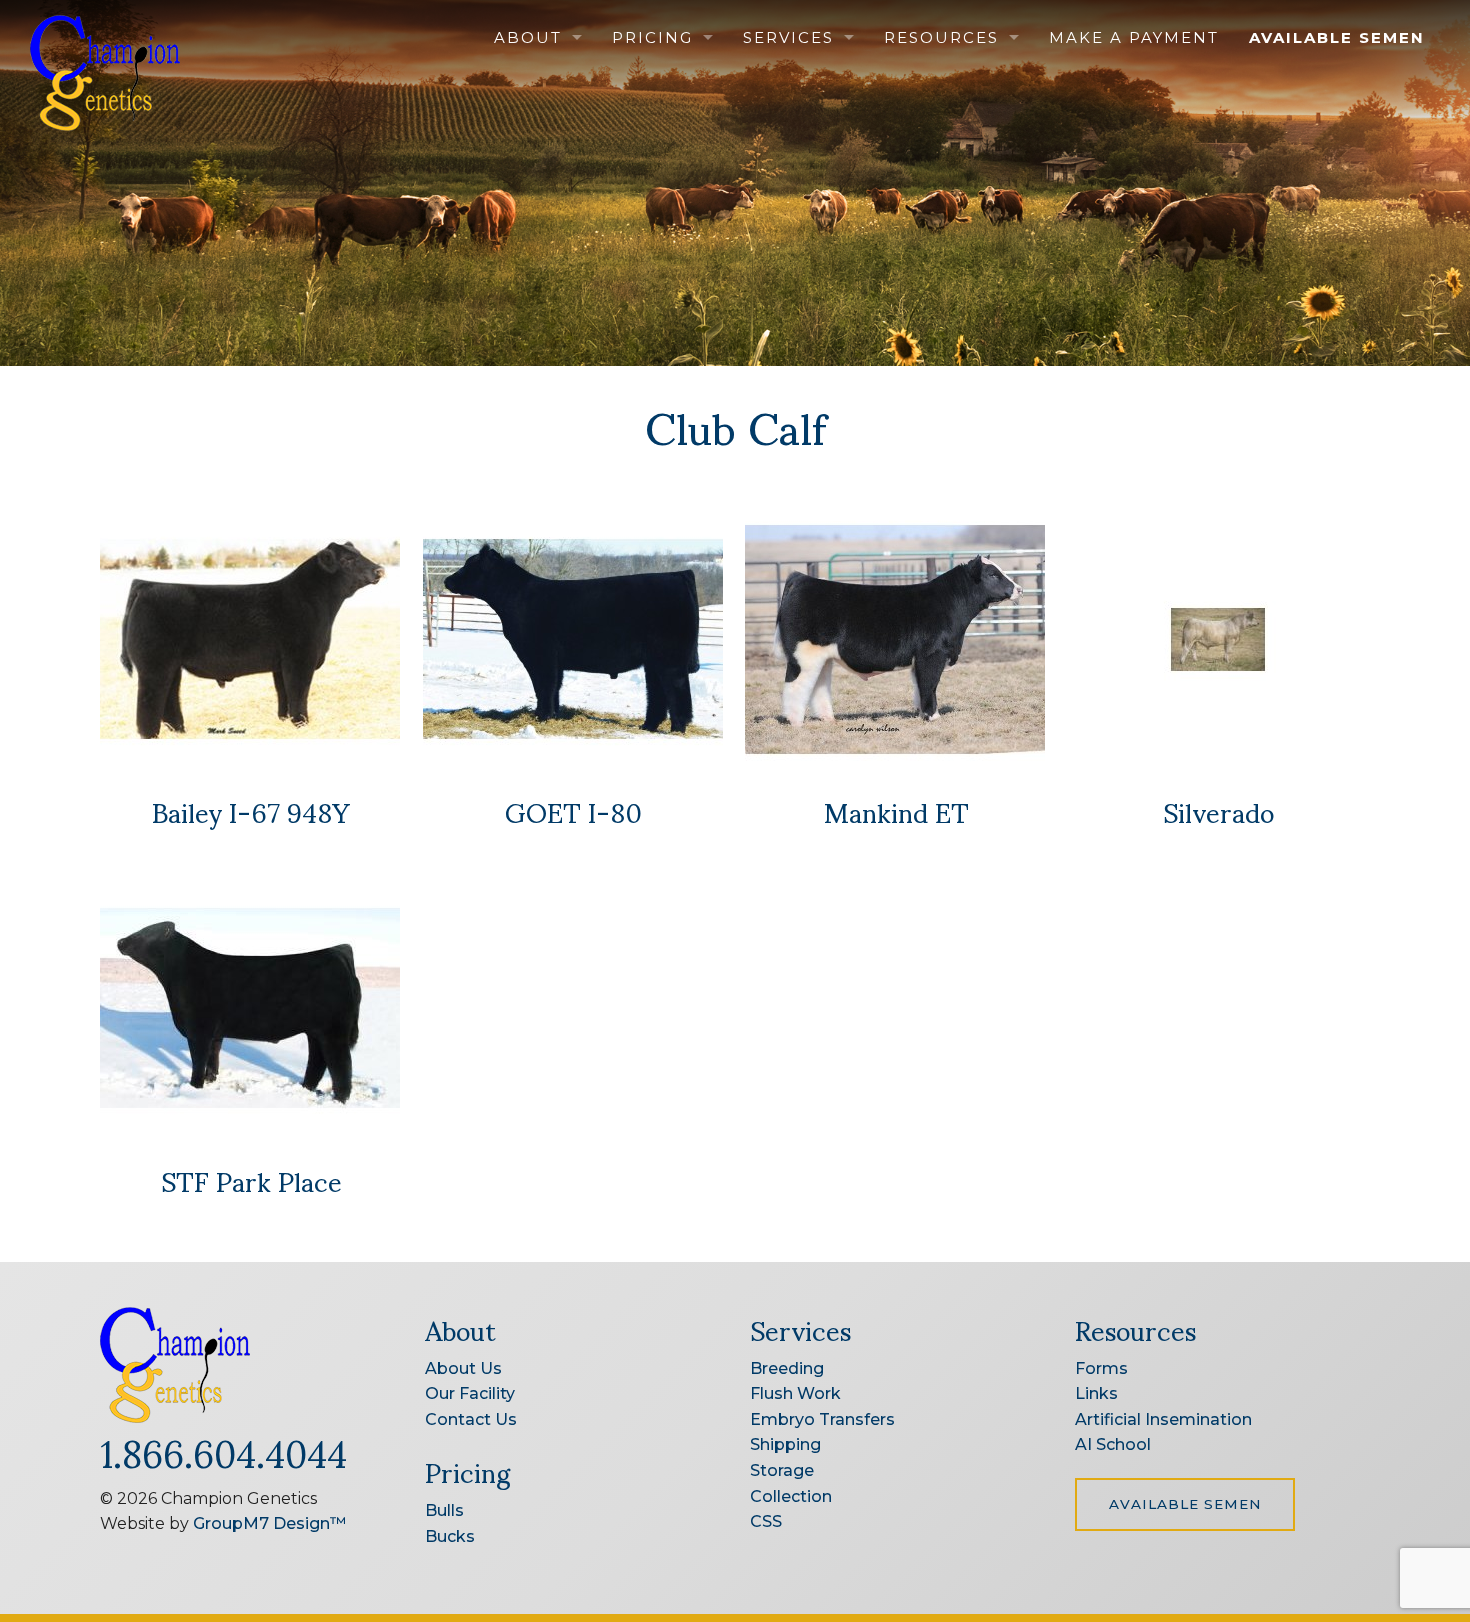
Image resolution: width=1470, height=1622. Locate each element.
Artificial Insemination (1163, 1419)
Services (788, 37)
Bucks (450, 1536)
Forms (1101, 1368)
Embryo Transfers (822, 1419)
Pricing (652, 37)
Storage (782, 1470)
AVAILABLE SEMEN (1185, 1504)
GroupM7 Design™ (269, 1523)
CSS (766, 1521)
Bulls (444, 1510)
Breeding (787, 1368)
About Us (463, 1368)
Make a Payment (1134, 37)
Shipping (785, 1444)
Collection (791, 1496)
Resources (941, 37)
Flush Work (795, 1393)
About (528, 37)
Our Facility (470, 1393)
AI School (1113, 1444)
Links (1096, 1393)
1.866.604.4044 (223, 1451)
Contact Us (471, 1419)
